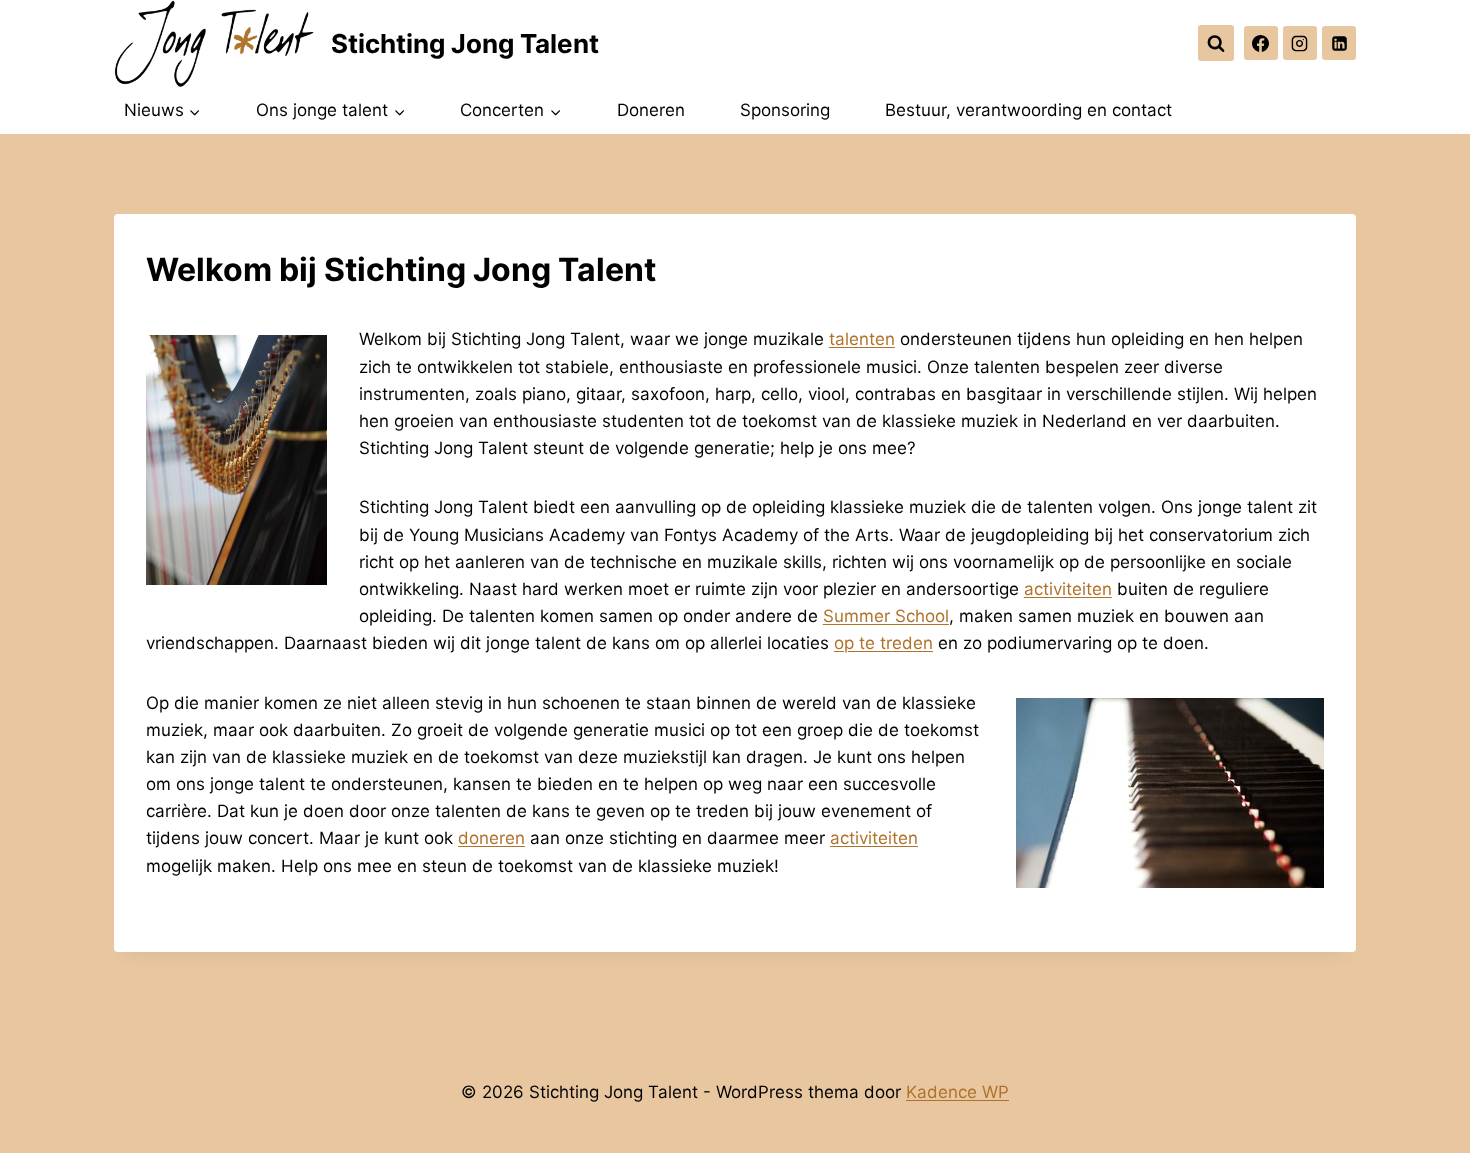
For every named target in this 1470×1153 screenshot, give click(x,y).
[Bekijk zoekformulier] (1216, 43)
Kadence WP (957, 1092)
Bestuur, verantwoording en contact (1028, 110)
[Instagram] (1300, 43)
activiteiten (1068, 589)
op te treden (883, 643)
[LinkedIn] (1339, 43)
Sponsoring (785, 110)
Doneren (651, 110)
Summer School (886, 616)
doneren (491, 838)
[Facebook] (1261, 43)
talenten (862, 339)
